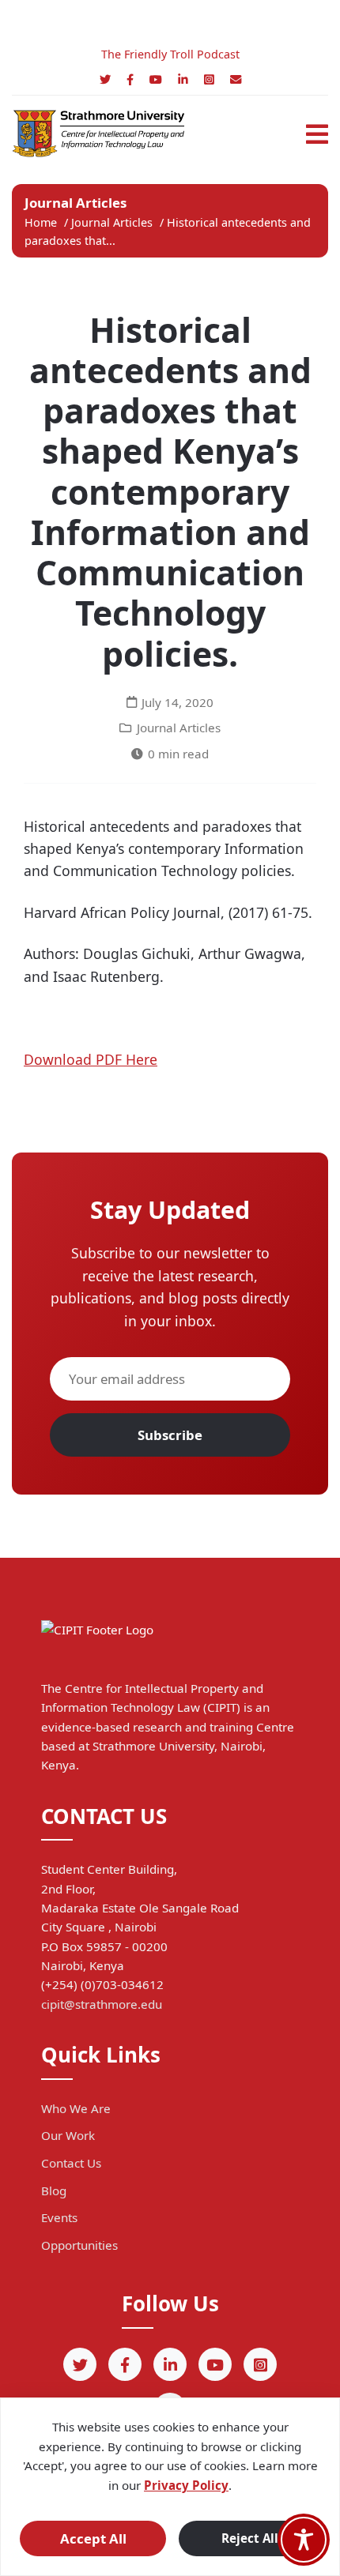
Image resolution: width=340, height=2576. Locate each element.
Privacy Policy (186, 2485)
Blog (54, 2191)
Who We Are (76, 2108)
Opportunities (79, 2245)
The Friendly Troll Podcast (170, 54)
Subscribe (170, 1435)
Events (59, 2217)
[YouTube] (156, 79)
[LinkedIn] (183, 79)
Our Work (68, 2135)
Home (41, 222)
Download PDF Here (91, 1059)
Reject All (250, 2538)
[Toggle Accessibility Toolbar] (304, 2540)
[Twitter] (105, 79)
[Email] (236, 79)
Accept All (93, 2538)
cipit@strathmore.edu (102, 2004)
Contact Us (71, 2163)
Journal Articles (113, 222)
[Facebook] (130, 79)
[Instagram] (209, 79)
